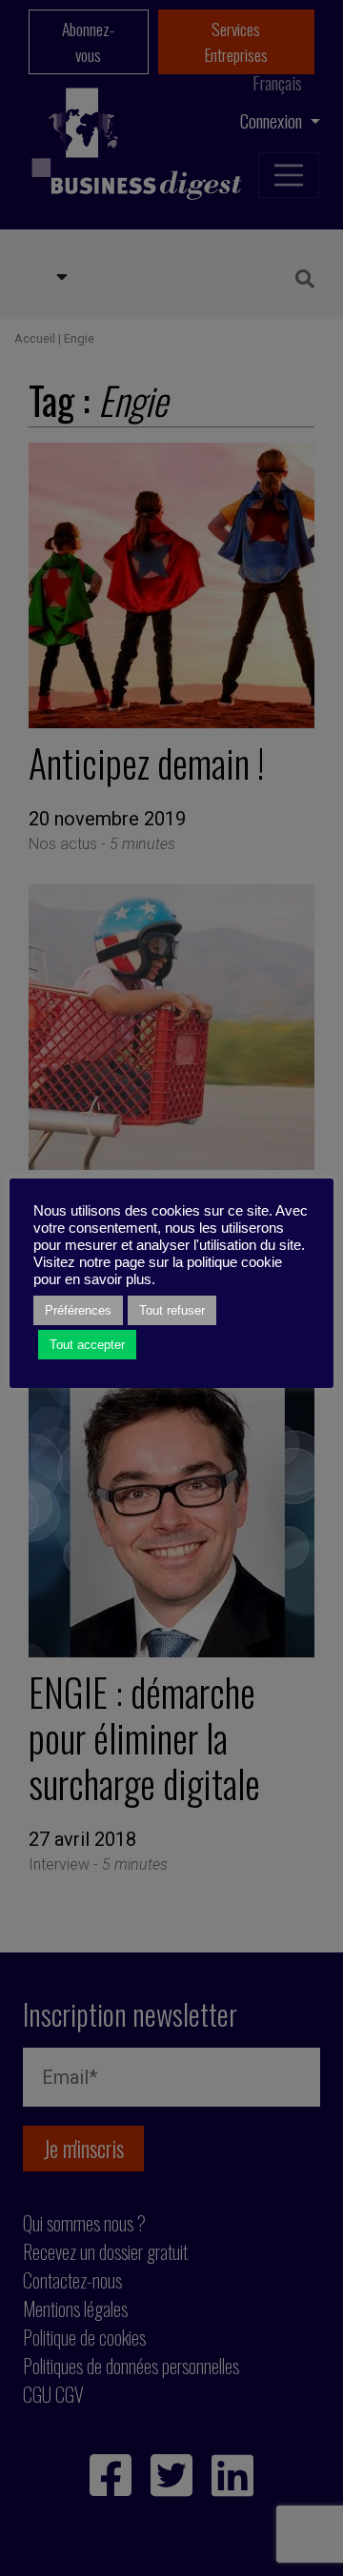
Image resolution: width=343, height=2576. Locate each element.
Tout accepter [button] (87, 1345)
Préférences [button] (78, 1310)
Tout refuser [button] (172, 1310)
